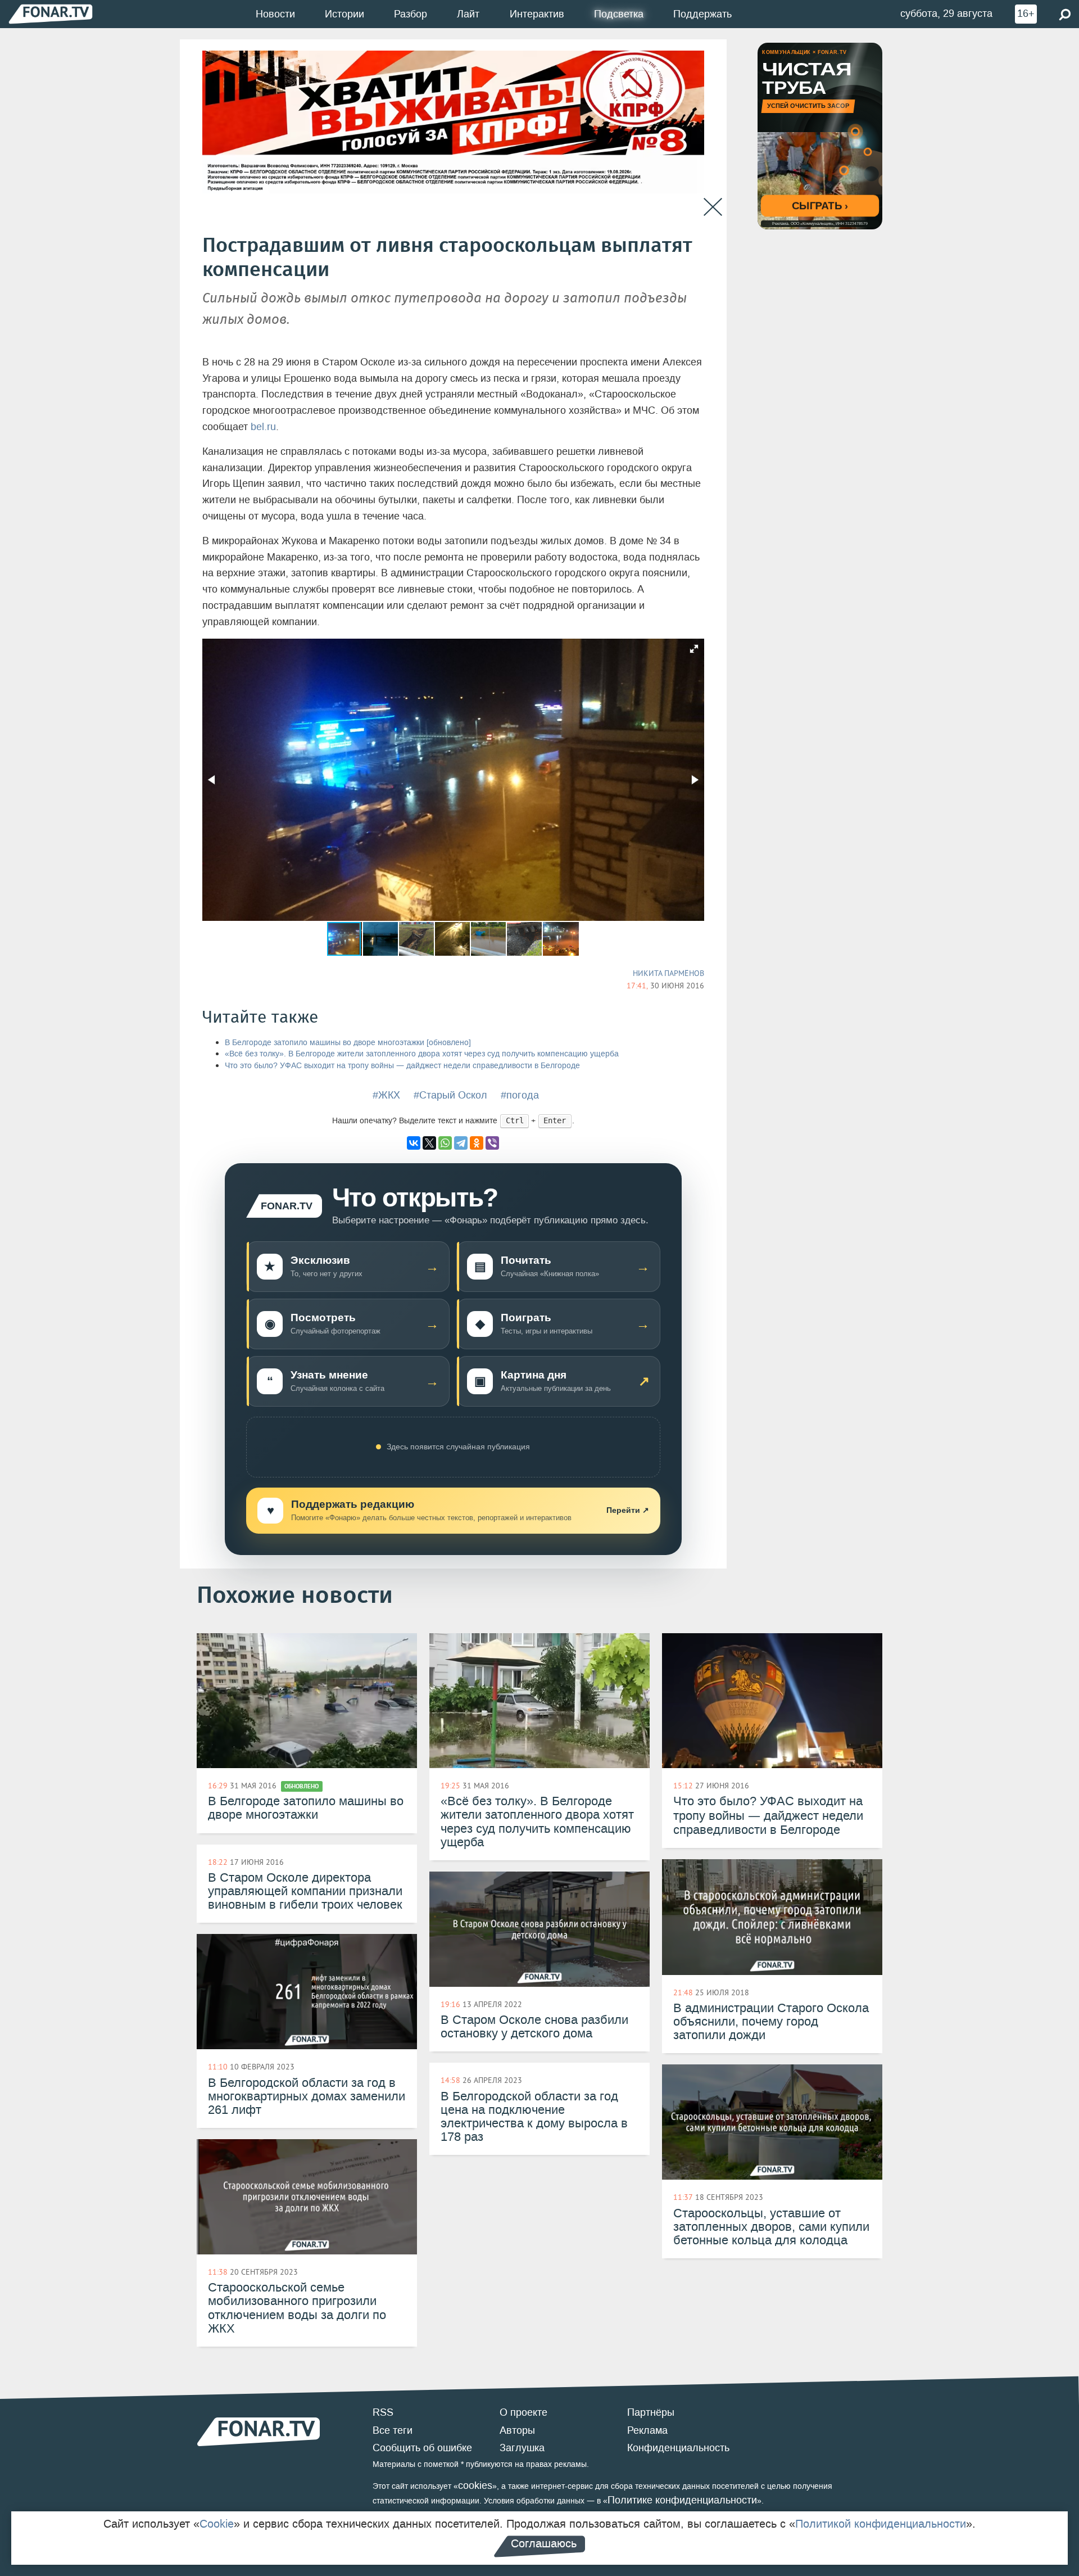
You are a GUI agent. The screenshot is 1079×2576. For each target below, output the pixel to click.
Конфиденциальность (678, 2448)
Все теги (393, 2430)
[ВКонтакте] (414, 1143)
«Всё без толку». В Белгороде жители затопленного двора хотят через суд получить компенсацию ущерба (422, 1054)
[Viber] (492, 1143)
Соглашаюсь (544, 2543)
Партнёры (651, 2412)
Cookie (217, 2524)
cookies (475, 2485)
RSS (383, 2412)
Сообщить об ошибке (422, 2448)
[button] (694, 649)
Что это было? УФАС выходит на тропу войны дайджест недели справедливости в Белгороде (402, 1066)
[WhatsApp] (445, 1143)
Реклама (647, 2430)
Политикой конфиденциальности (881, 2524)
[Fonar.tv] (51, 14)
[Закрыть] (713, 207)
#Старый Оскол (450, 1095)
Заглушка (522, 2448)
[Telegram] (461, 1143)
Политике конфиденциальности (682, 2500)
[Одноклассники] (477, 1143)
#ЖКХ (386, 1095)
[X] (429, 1143)
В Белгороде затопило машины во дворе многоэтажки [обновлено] (348, 1043)
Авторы (517, 2430)
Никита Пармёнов (668, 973)
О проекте (523, 2412)
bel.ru (263, 427)
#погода (520, 1095)
